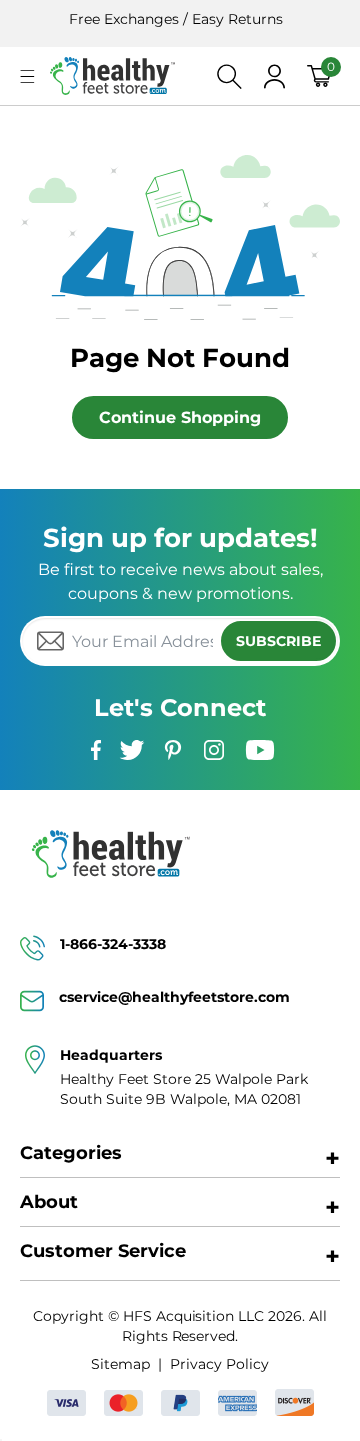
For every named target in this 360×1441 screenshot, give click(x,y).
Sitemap (120, 1364)
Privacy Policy (219, 1364)
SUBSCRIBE (278, 641)
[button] (27, 76)
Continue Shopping (180, 417)
